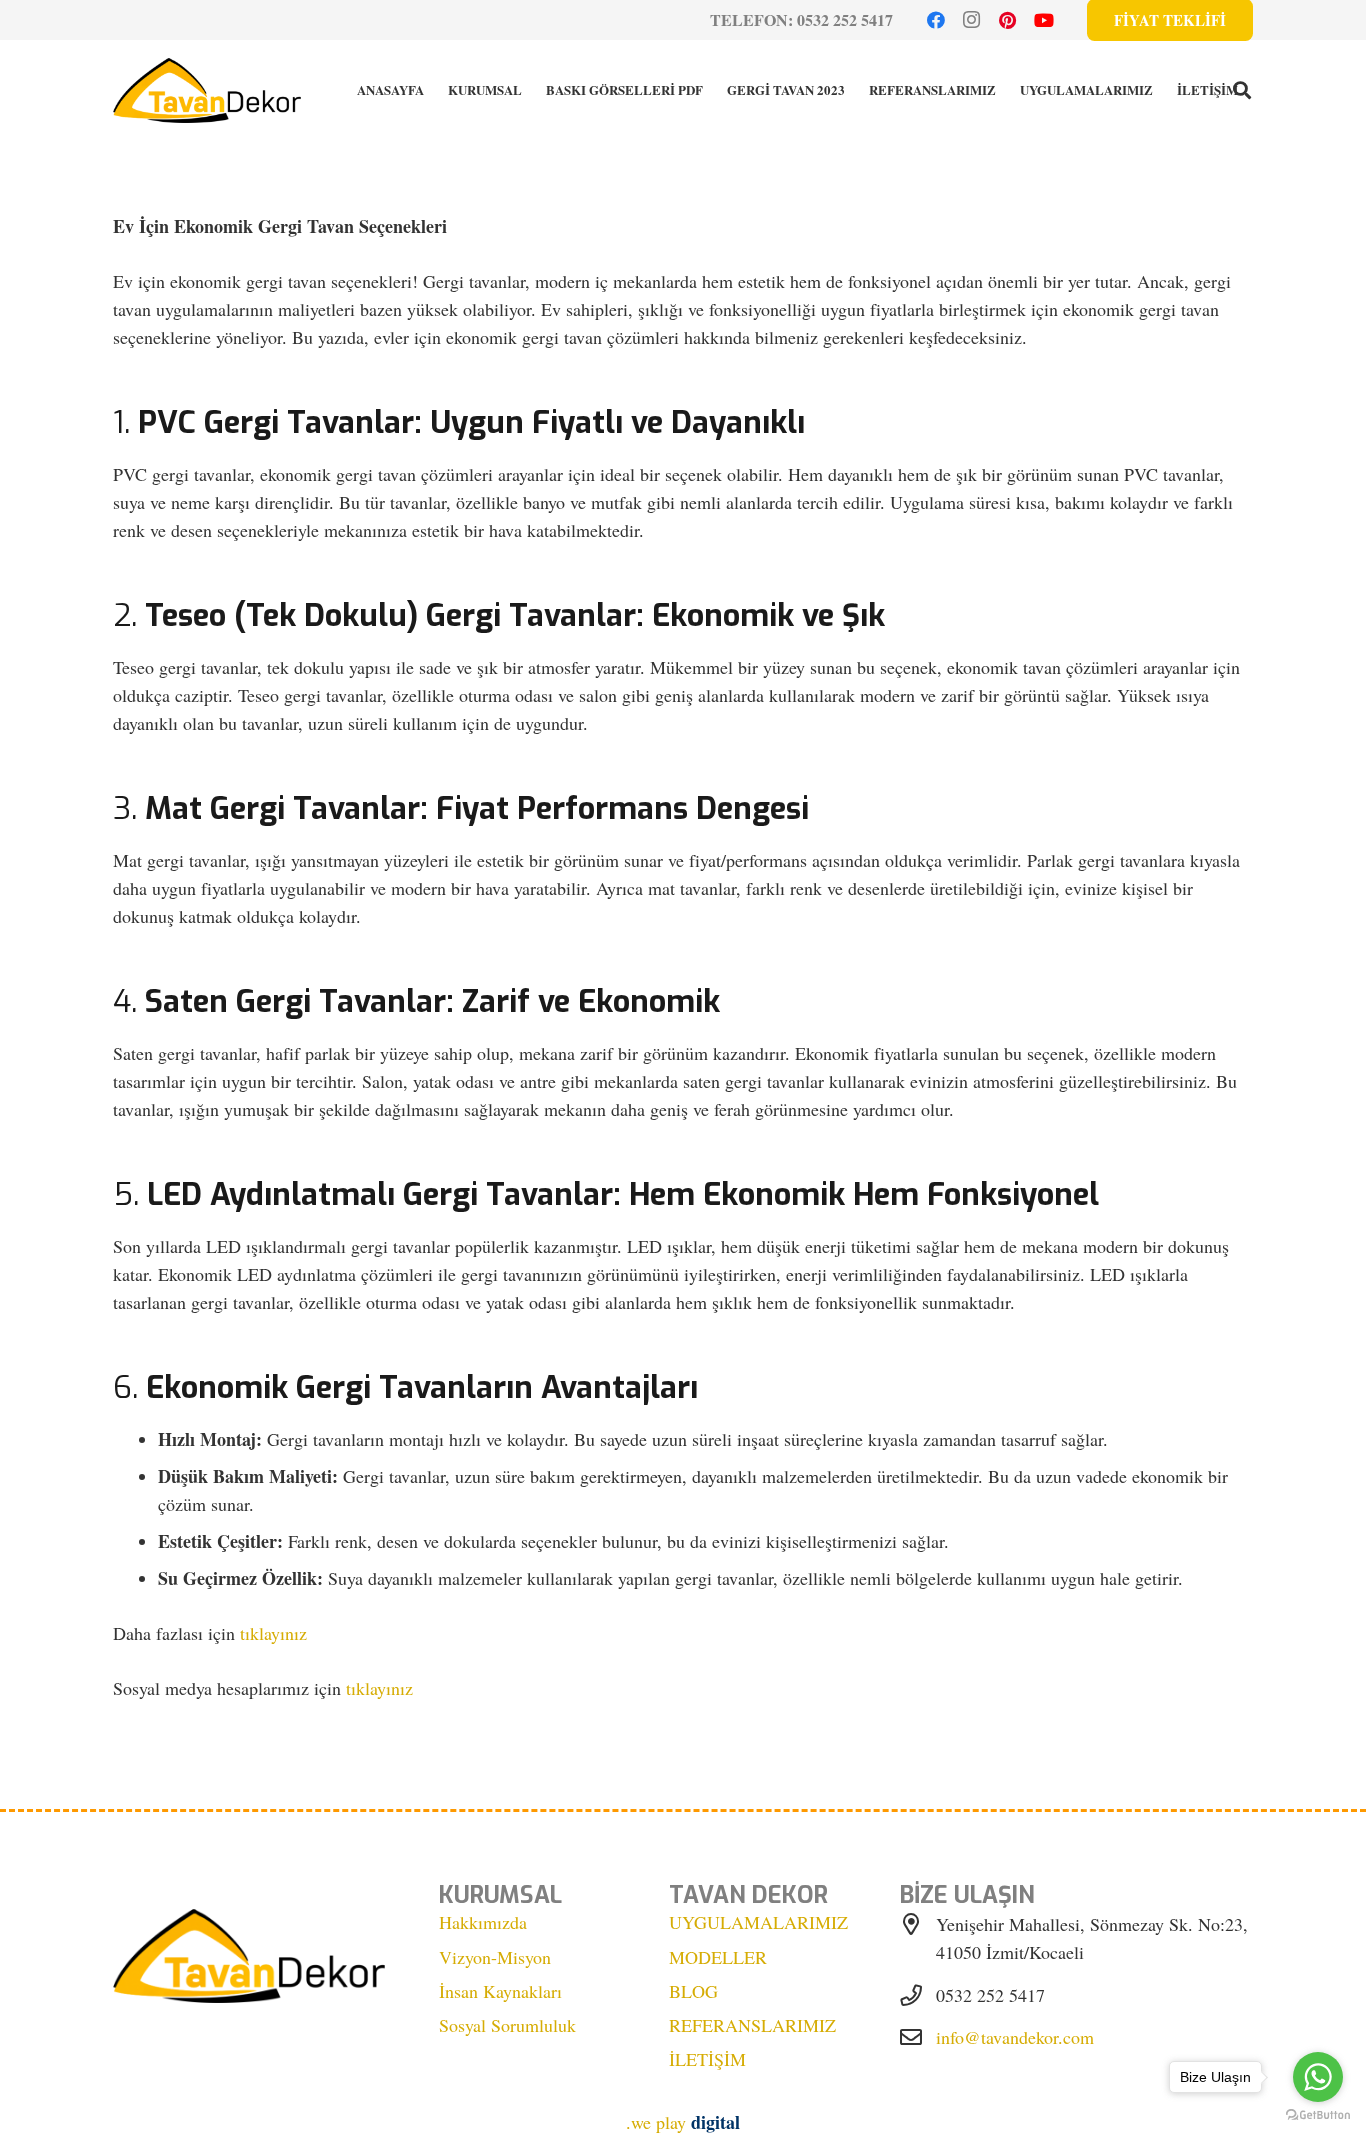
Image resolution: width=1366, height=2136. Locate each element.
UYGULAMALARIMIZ (758, 1922)
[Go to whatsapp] (1318, 2077)
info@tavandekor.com (1015, 2037)
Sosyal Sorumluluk (507, 2025)
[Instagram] (972, 20)
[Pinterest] (1008, 20)
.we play (683, 2122)
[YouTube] (1044, 20)
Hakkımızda (483, 1922)
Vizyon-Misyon (495, 1957)
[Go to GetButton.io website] (1318, 2115)
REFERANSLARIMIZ (752, 2025)
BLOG (693, 1991)
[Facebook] (936, 20)
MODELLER (718, 1957)
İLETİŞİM (707, 2059)
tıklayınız (273, 1633)
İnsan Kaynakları (500, 1991)
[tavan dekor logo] (207, 90)
